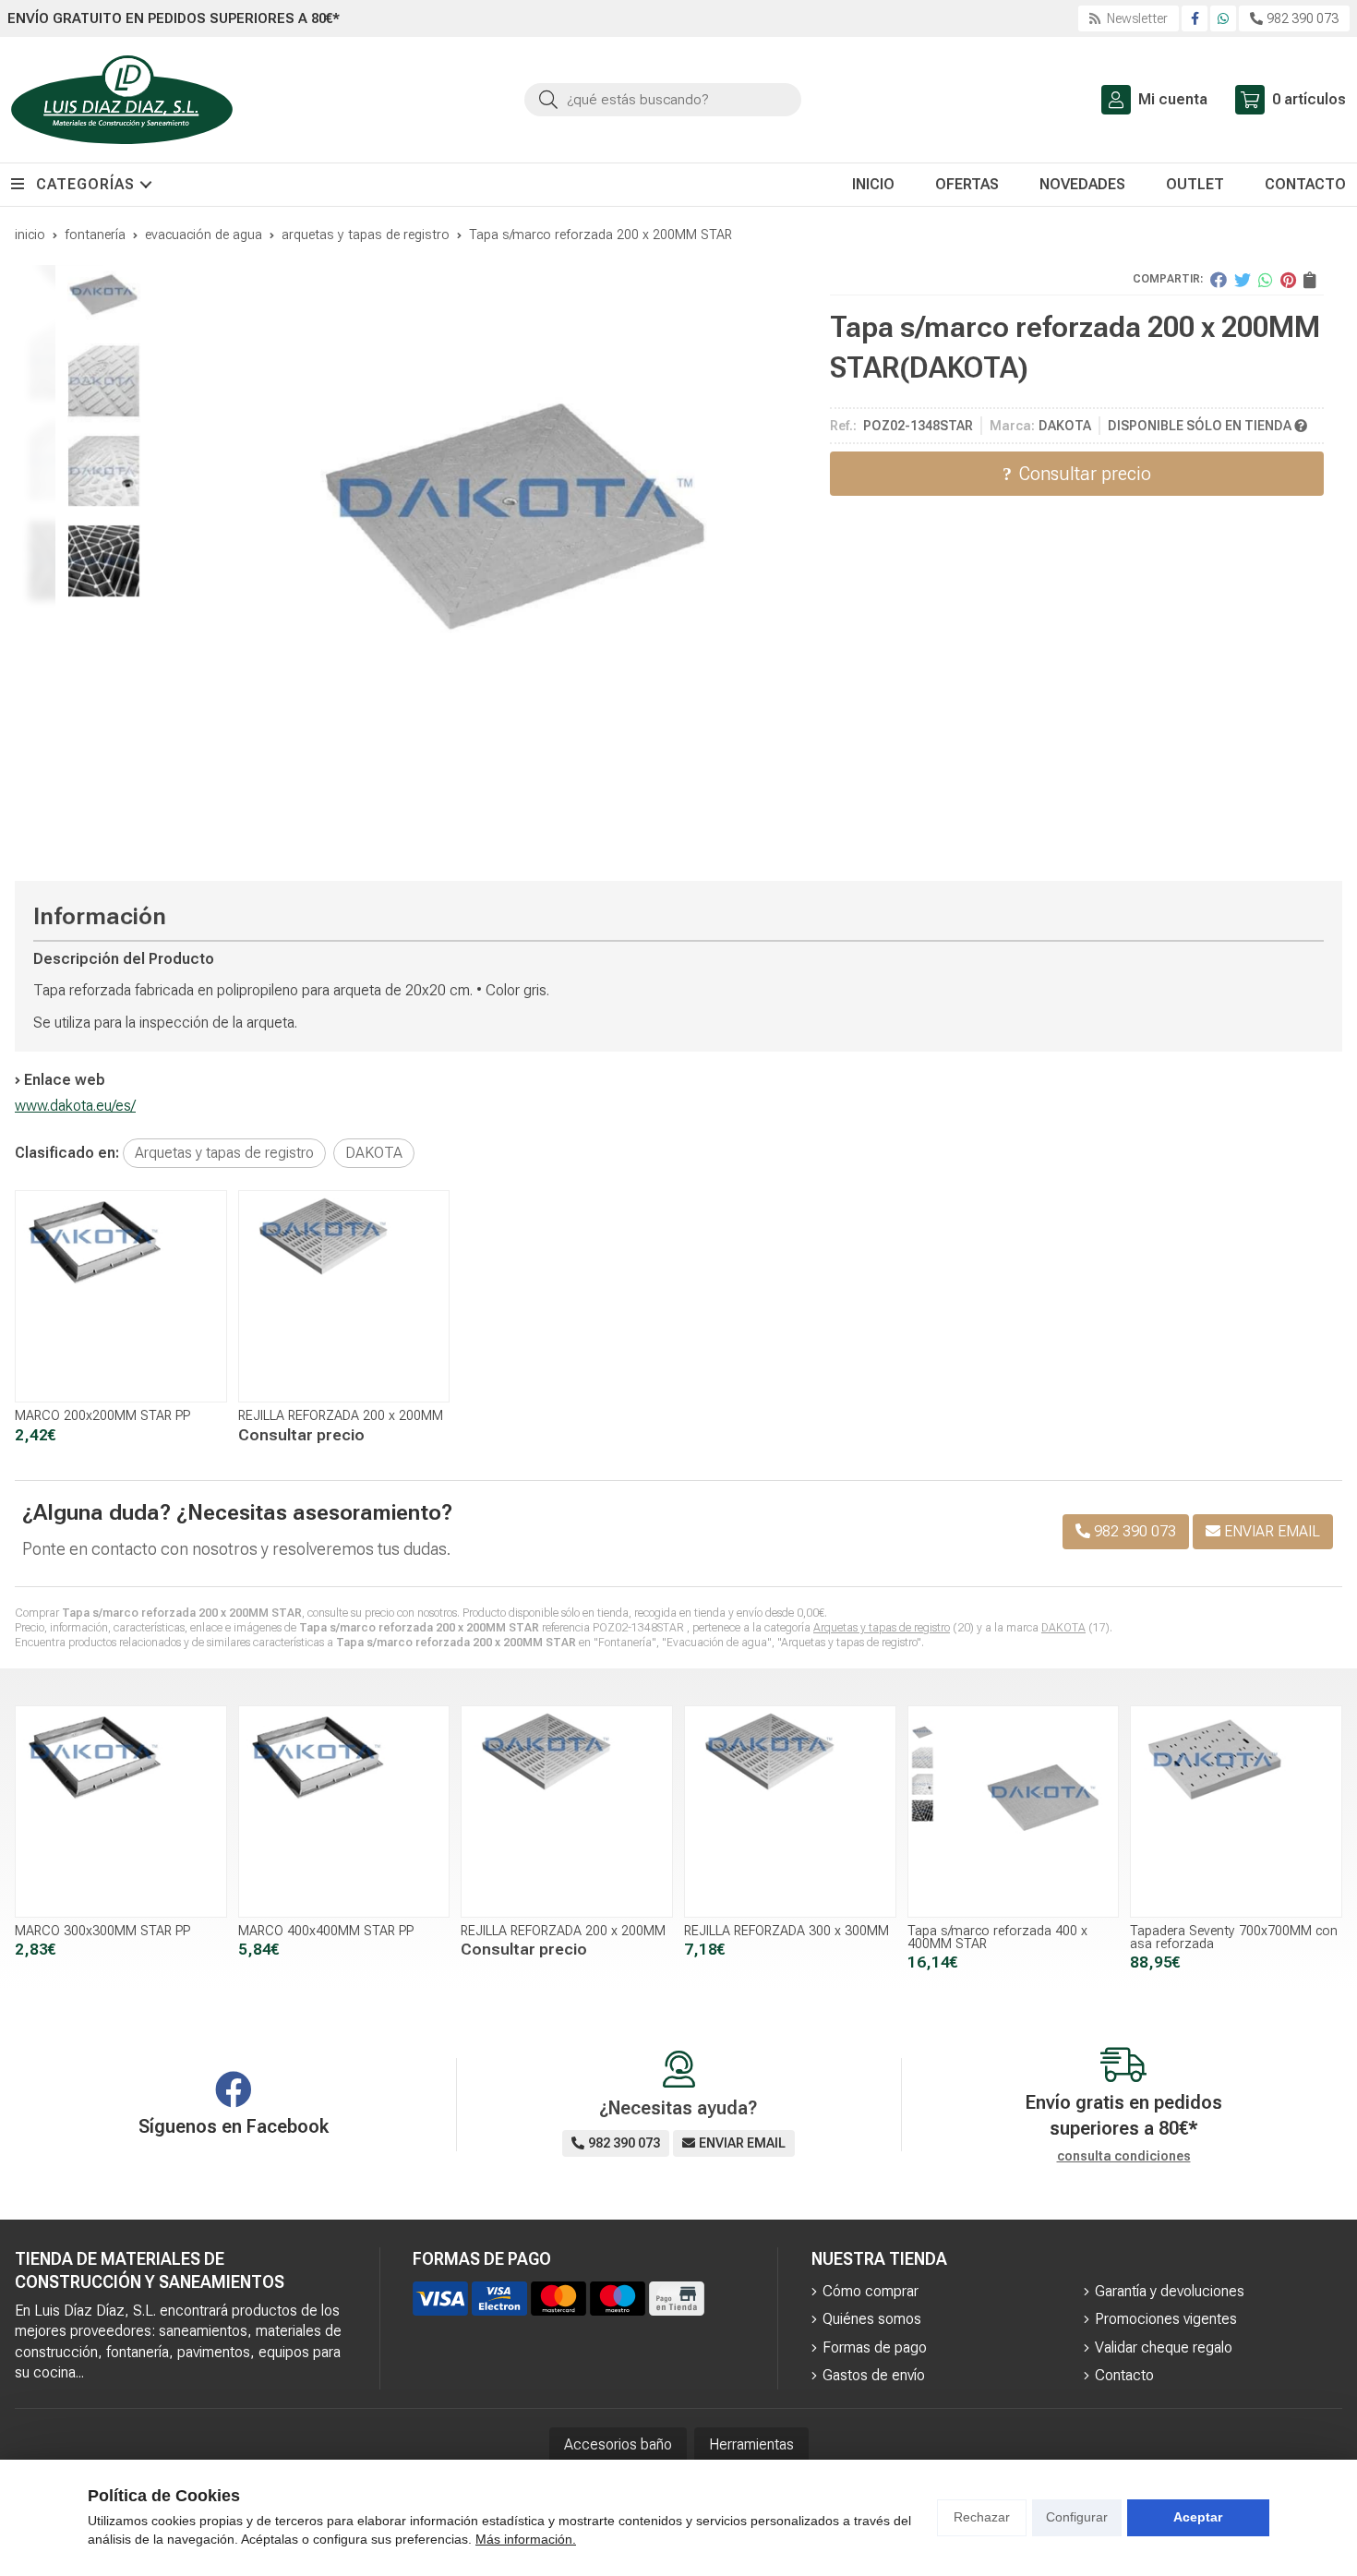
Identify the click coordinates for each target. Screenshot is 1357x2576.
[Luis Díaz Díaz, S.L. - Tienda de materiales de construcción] (122, 100)
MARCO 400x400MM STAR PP (326, 1931)
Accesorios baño (618, 2444)
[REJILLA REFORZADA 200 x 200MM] (344, 1296)
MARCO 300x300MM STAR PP (102, 1931)
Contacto (1124, 2375)
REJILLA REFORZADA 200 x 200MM (341, 1416)
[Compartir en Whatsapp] (1266, 280)
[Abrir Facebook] (1195, 18)
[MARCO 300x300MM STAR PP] (121, 1812)
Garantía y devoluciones (1170, 2291)
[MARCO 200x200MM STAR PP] (121, 1296)
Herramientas (751, 2444)
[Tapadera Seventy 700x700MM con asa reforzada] (1236, 1812)
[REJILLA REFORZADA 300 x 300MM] (790, 1812)
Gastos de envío (874, 2375)
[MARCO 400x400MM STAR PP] (344, 1812)
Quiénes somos (872, 2319)
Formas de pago (875, 2347)
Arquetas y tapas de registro (882, 1628)
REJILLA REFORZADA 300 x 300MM (787, 1931)
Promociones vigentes (1166, 2319)
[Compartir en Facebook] (1219, 280)
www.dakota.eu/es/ (75, 1106)
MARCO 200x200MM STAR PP (102, 1416)
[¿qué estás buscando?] (663, 99)
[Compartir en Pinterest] (1288, 280)
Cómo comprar (871, 2291)
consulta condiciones (1124, 2156)
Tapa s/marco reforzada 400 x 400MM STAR (997, 1938)
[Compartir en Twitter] (1243, 280)
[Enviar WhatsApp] (1223, 18)
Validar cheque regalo (1164, 2347)
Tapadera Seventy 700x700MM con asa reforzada (1234, 1938)
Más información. (526, 2539)
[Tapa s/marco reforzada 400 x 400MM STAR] (1014, 1812)
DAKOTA (1063, 1628)
